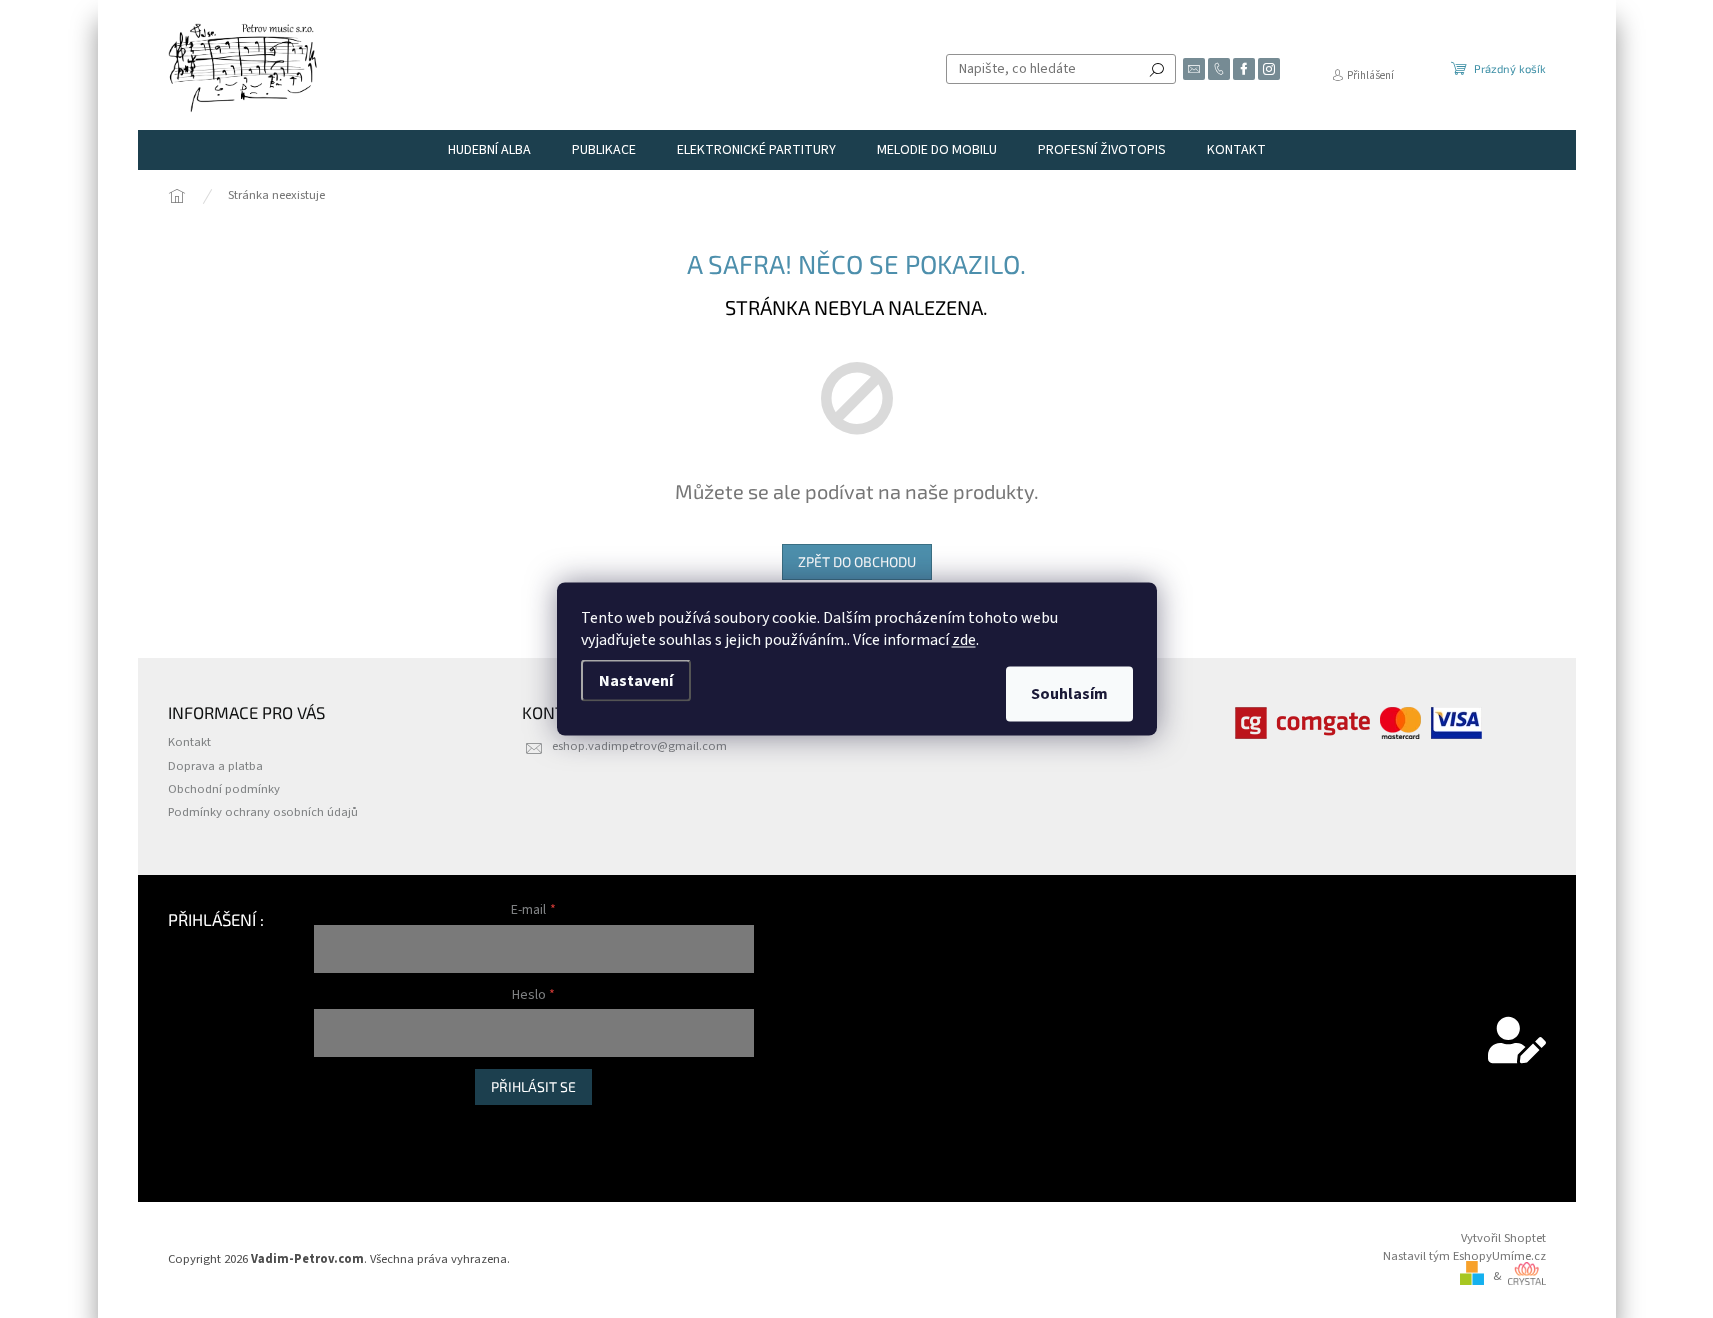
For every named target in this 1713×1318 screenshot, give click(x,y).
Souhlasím (1069, 694)
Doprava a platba (215, 766)
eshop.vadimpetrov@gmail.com (639, 746)
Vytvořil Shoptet (1503, 1238)
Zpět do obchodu (857, 561)
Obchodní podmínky (224, 789)
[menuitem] (489, 150)
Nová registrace (356, 1125)
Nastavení (636, 681)
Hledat (1157, 69)
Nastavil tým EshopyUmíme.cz (1464, 1256)
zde (964, 640)
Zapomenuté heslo (365, 1146)
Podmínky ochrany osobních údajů (263, 812)
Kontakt (189, 742)
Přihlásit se (533, 1086)
